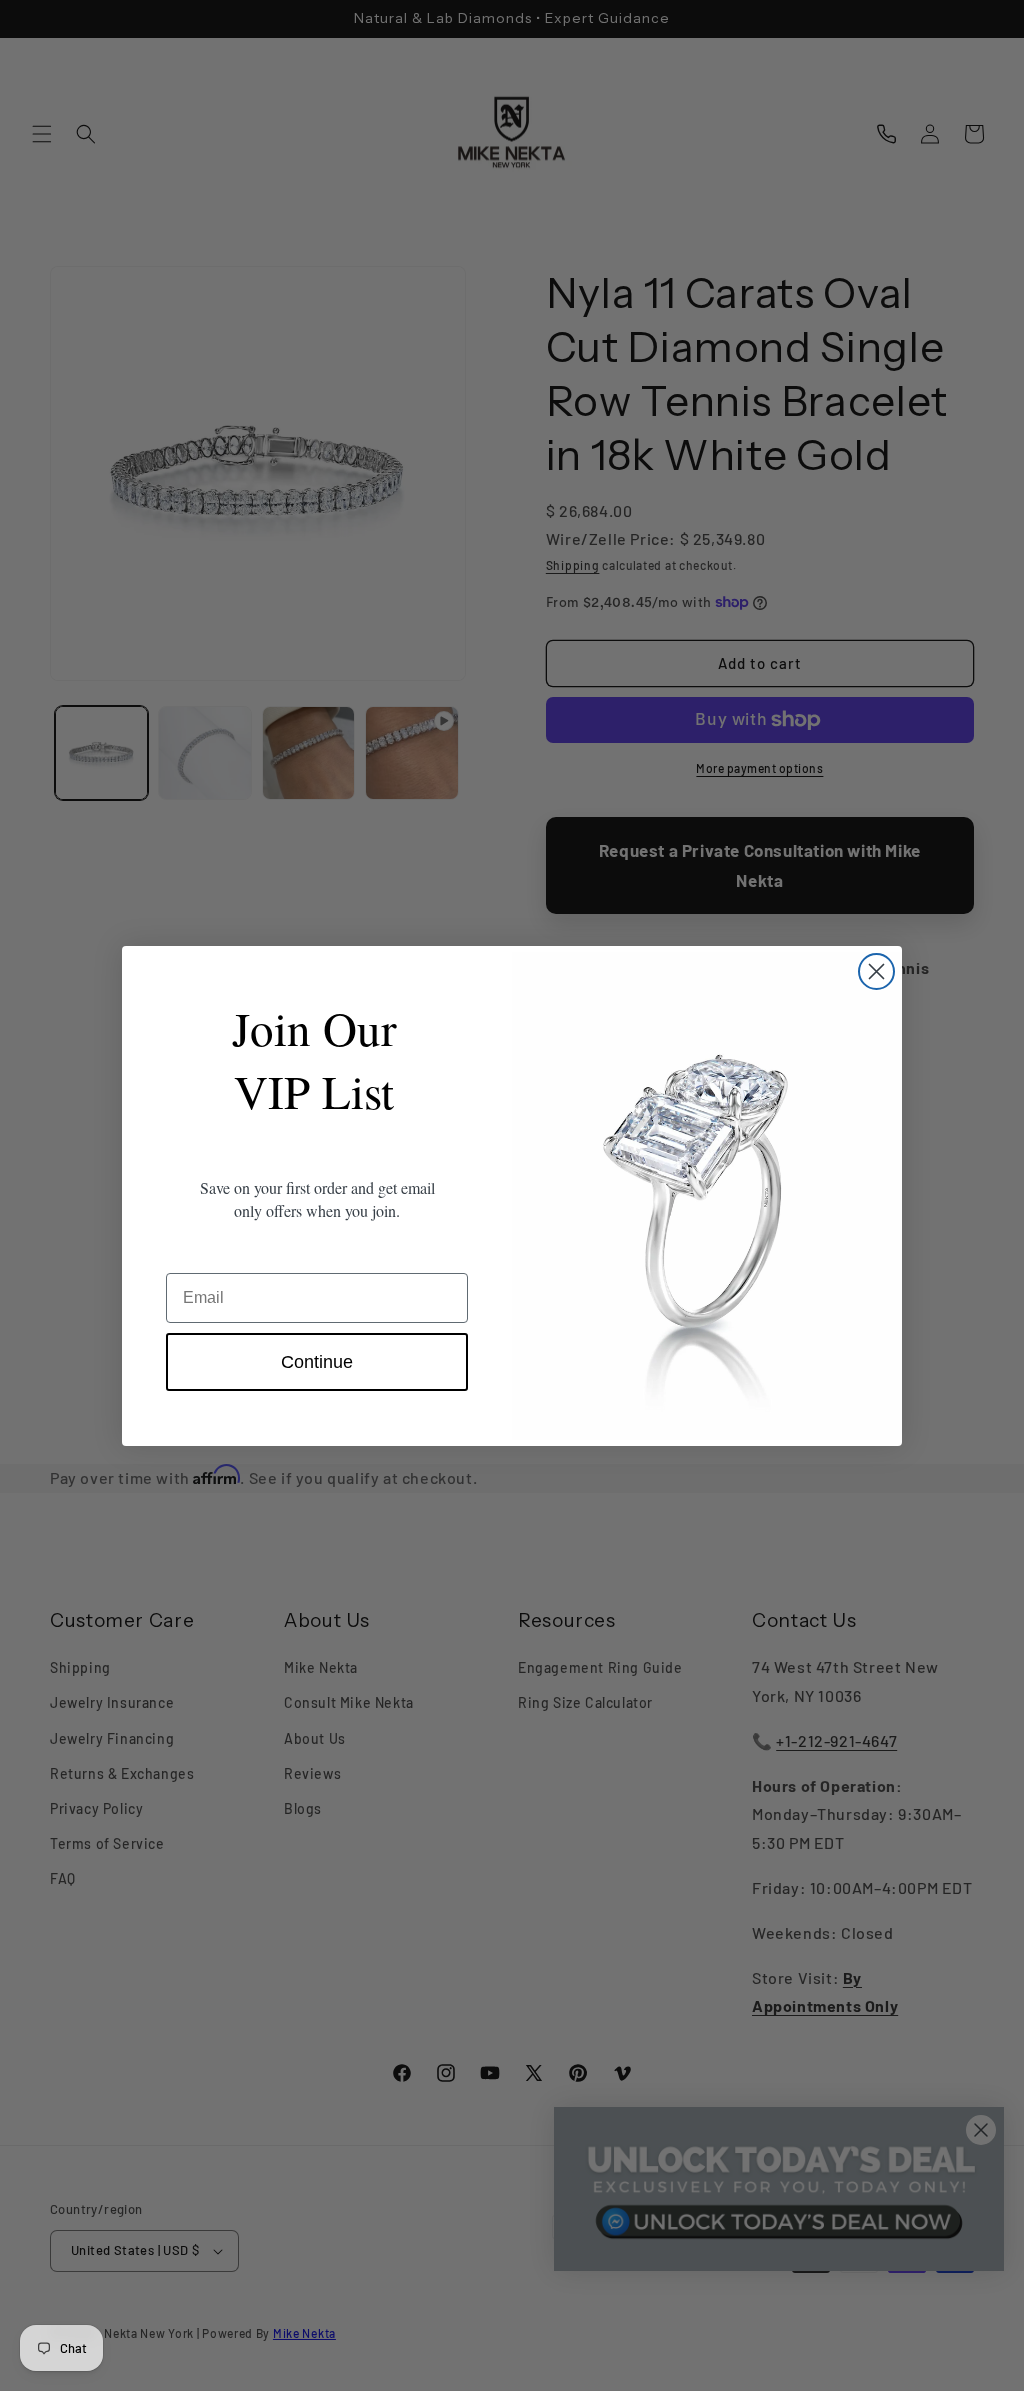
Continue (317, 1362)
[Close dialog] (876, 971)
